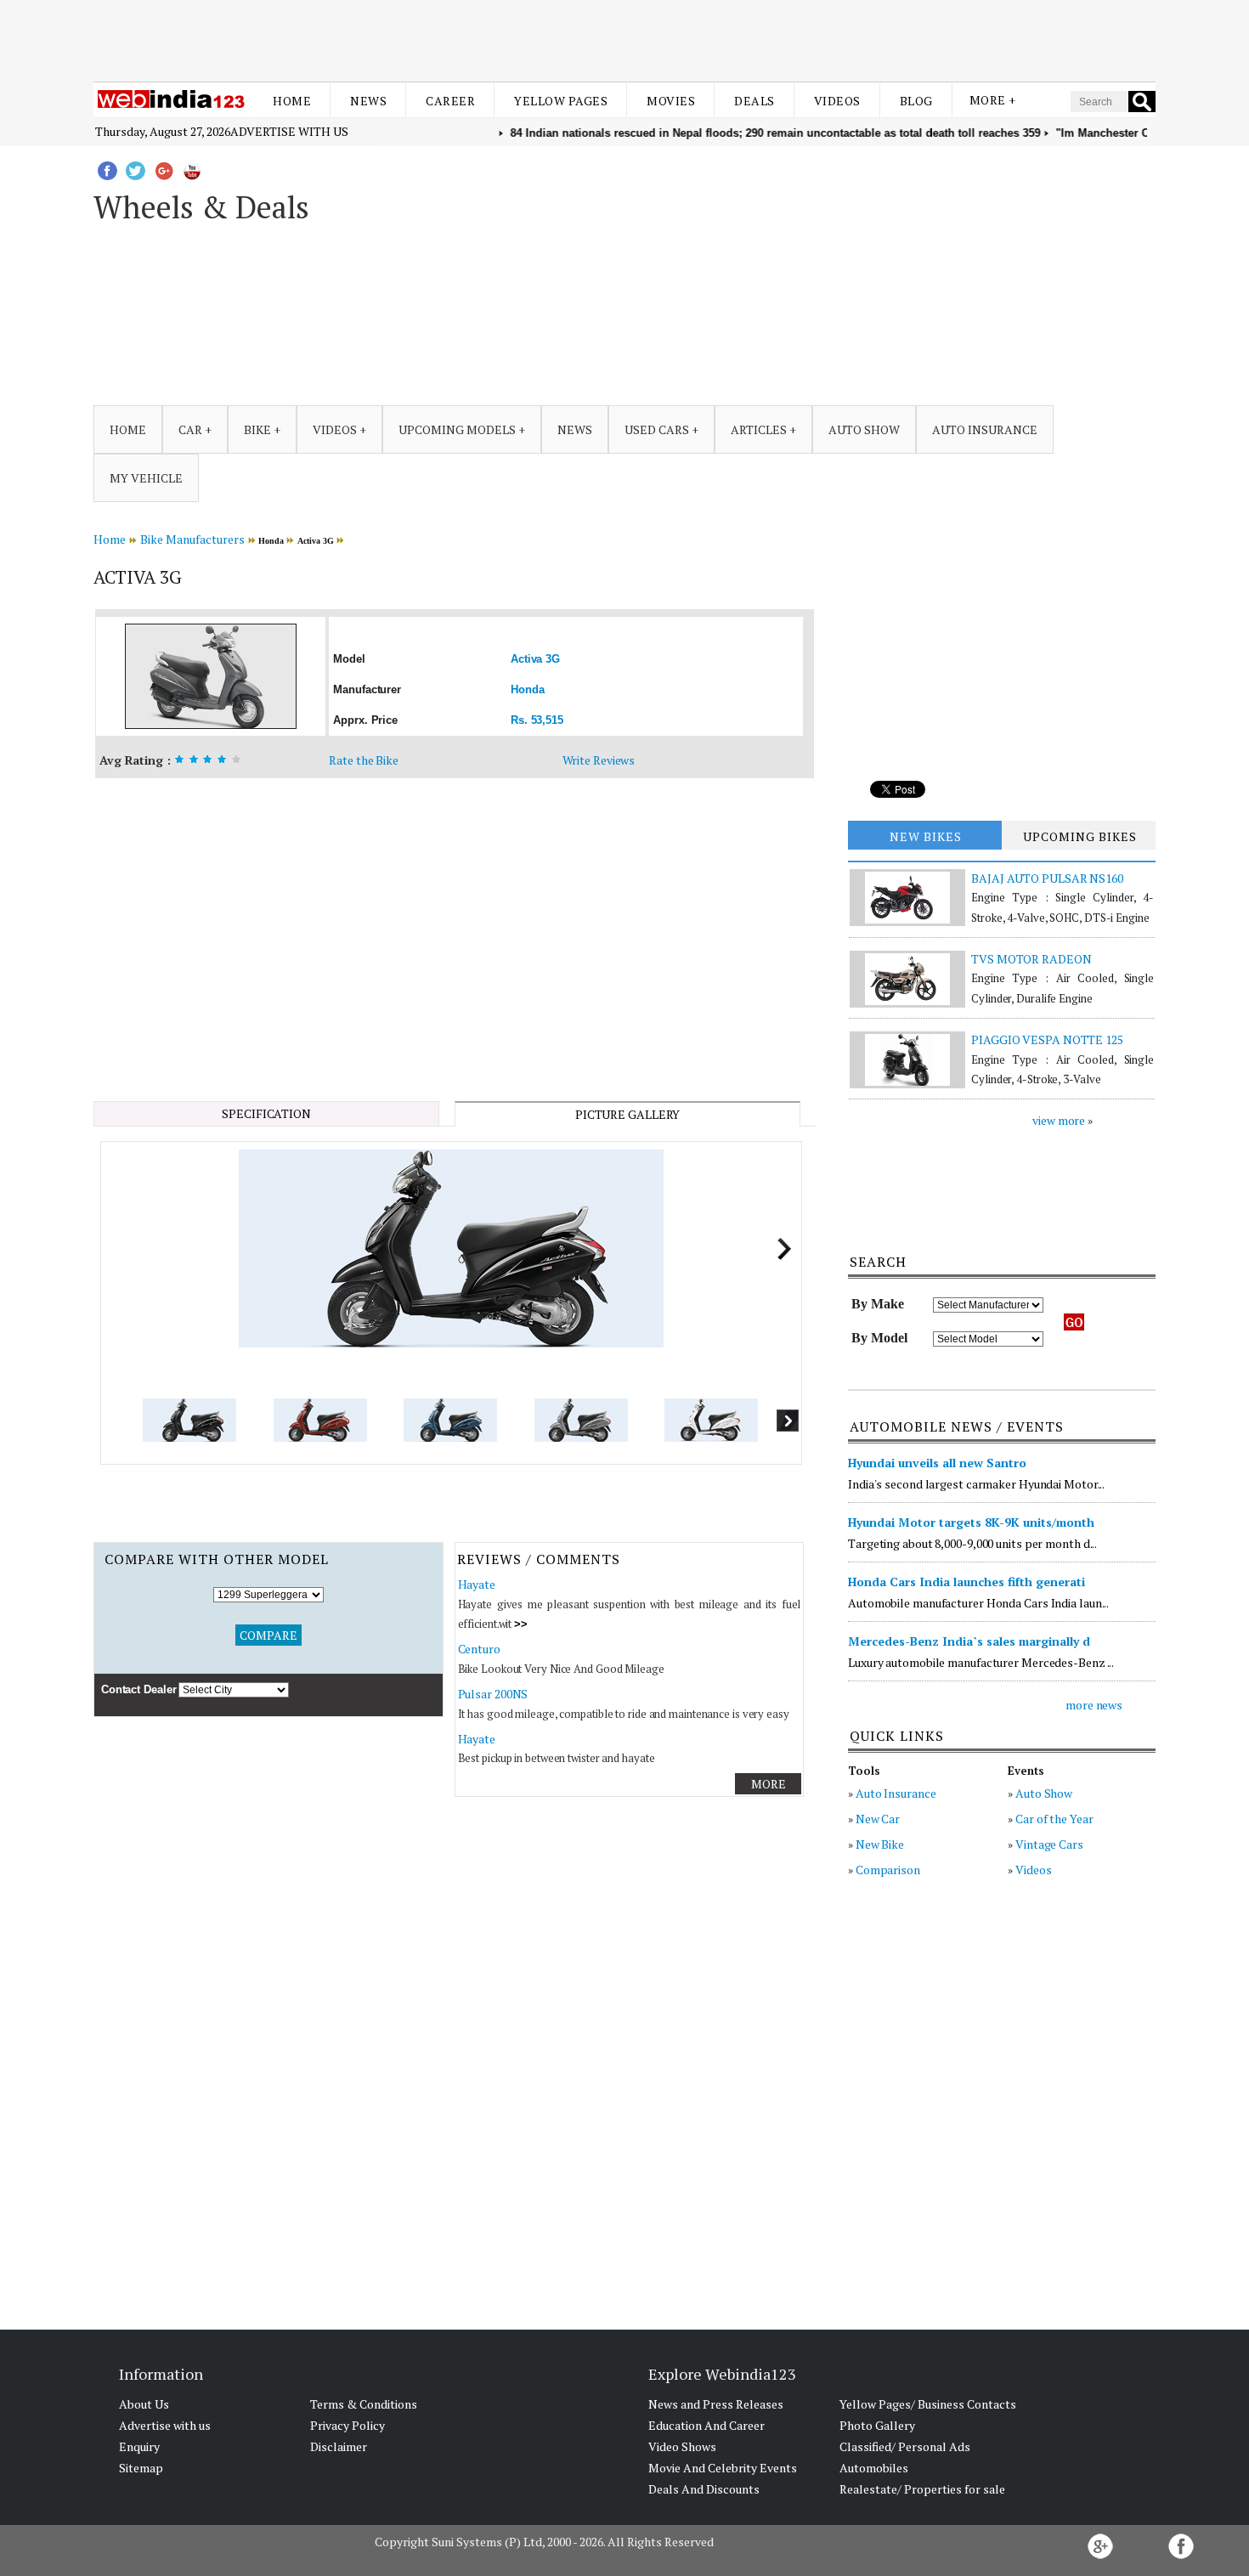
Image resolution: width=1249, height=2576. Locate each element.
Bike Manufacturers (192, 539)
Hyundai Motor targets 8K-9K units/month (971, 1522)
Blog (916, 101)
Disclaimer (339, 2446)
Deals (754, 101)
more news (1094, 1705)
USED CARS (657, 429)
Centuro (479, 1649)
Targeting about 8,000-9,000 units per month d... (972, 1543)
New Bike (880, 1844)
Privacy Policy (348, 2425)
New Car (878, 1819)
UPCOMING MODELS (457, 429)
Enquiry (139, 2446)
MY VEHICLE (146, 478)
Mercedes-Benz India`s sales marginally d (969, 1641)
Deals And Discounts (704, 2489)
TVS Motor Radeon (1031, 959)
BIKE (257, 429)
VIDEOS (335, 429)
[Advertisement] (624, 41)
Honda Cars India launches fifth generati (966, 1582)
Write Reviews (599, 760)
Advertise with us (289, 131)
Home (292, 101)
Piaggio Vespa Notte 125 (1047, 1039)
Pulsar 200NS (493, 1694)
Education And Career (706, 2425)
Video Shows (682, 2446)
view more (1059, 1120)
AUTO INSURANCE (985, 429)
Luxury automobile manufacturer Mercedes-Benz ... (981, 1662)
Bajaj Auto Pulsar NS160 (1047, 878)
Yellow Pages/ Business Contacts (928, 2404)
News (368, 101)
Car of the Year (1054, 1819)
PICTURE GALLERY (628, 1114)
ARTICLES (759, 429)
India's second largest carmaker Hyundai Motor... (976, 1484)
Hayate (477, 1584)
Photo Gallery (877, 2425)
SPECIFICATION (266, 1113)
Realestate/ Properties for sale (922, 2489)
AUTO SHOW (864, 429)
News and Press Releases (716, 2404)
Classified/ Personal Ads (905, 2446)
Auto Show (1044, 1793)
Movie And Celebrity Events (723, 2468)
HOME (128, 429)
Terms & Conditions (364, 2404)
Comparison (888, 1870)
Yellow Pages (561, 101)
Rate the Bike (364, 760)
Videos (837, 101)
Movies (671, 101)
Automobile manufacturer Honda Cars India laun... (978, 1603)
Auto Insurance (896, 1793)
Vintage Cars (1049, 1844)
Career (450, 101)
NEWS (575, 429)
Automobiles (874, 2468)
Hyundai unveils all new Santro (937, 1463)
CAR (190, 429)
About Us (144, 2404)
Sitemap (141, 2468)
